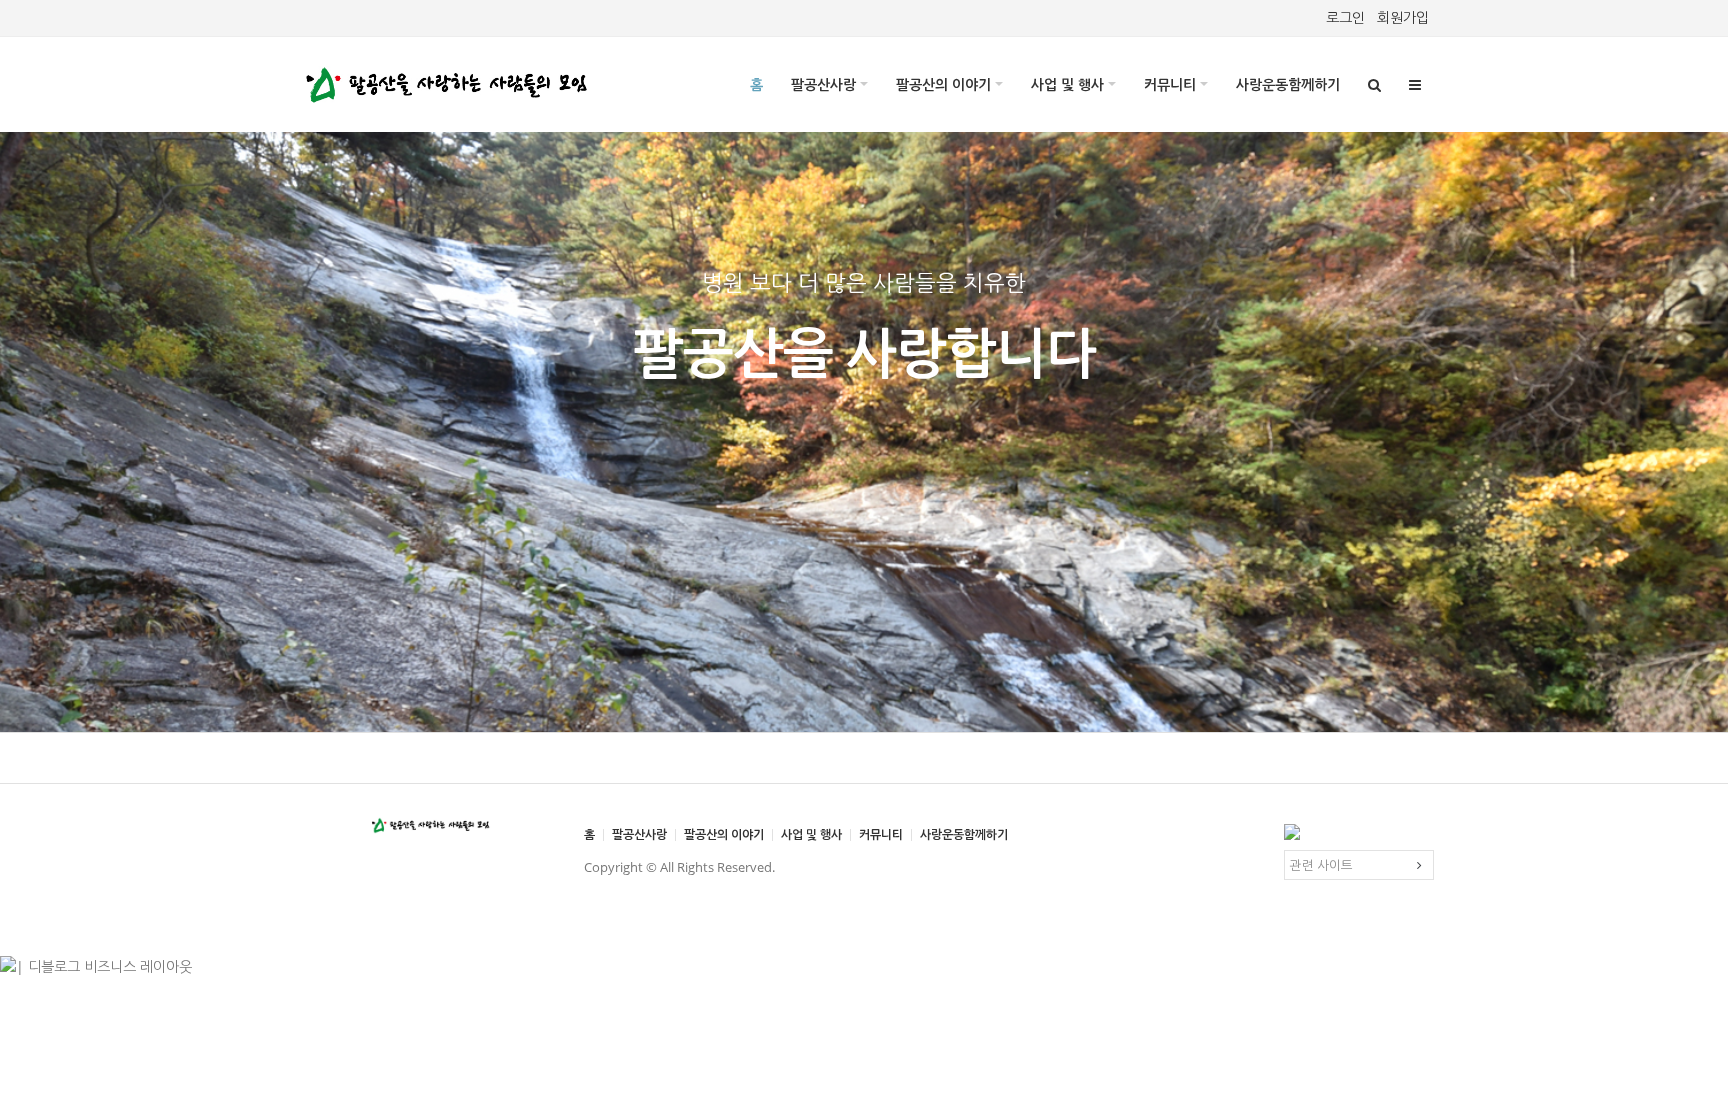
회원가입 (1403, 17)
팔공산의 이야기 (943, 84)
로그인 (1345, 17)
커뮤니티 (1170, 84)
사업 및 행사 (1067, 84)
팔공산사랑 (823, 84)
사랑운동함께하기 (1288, 84)
